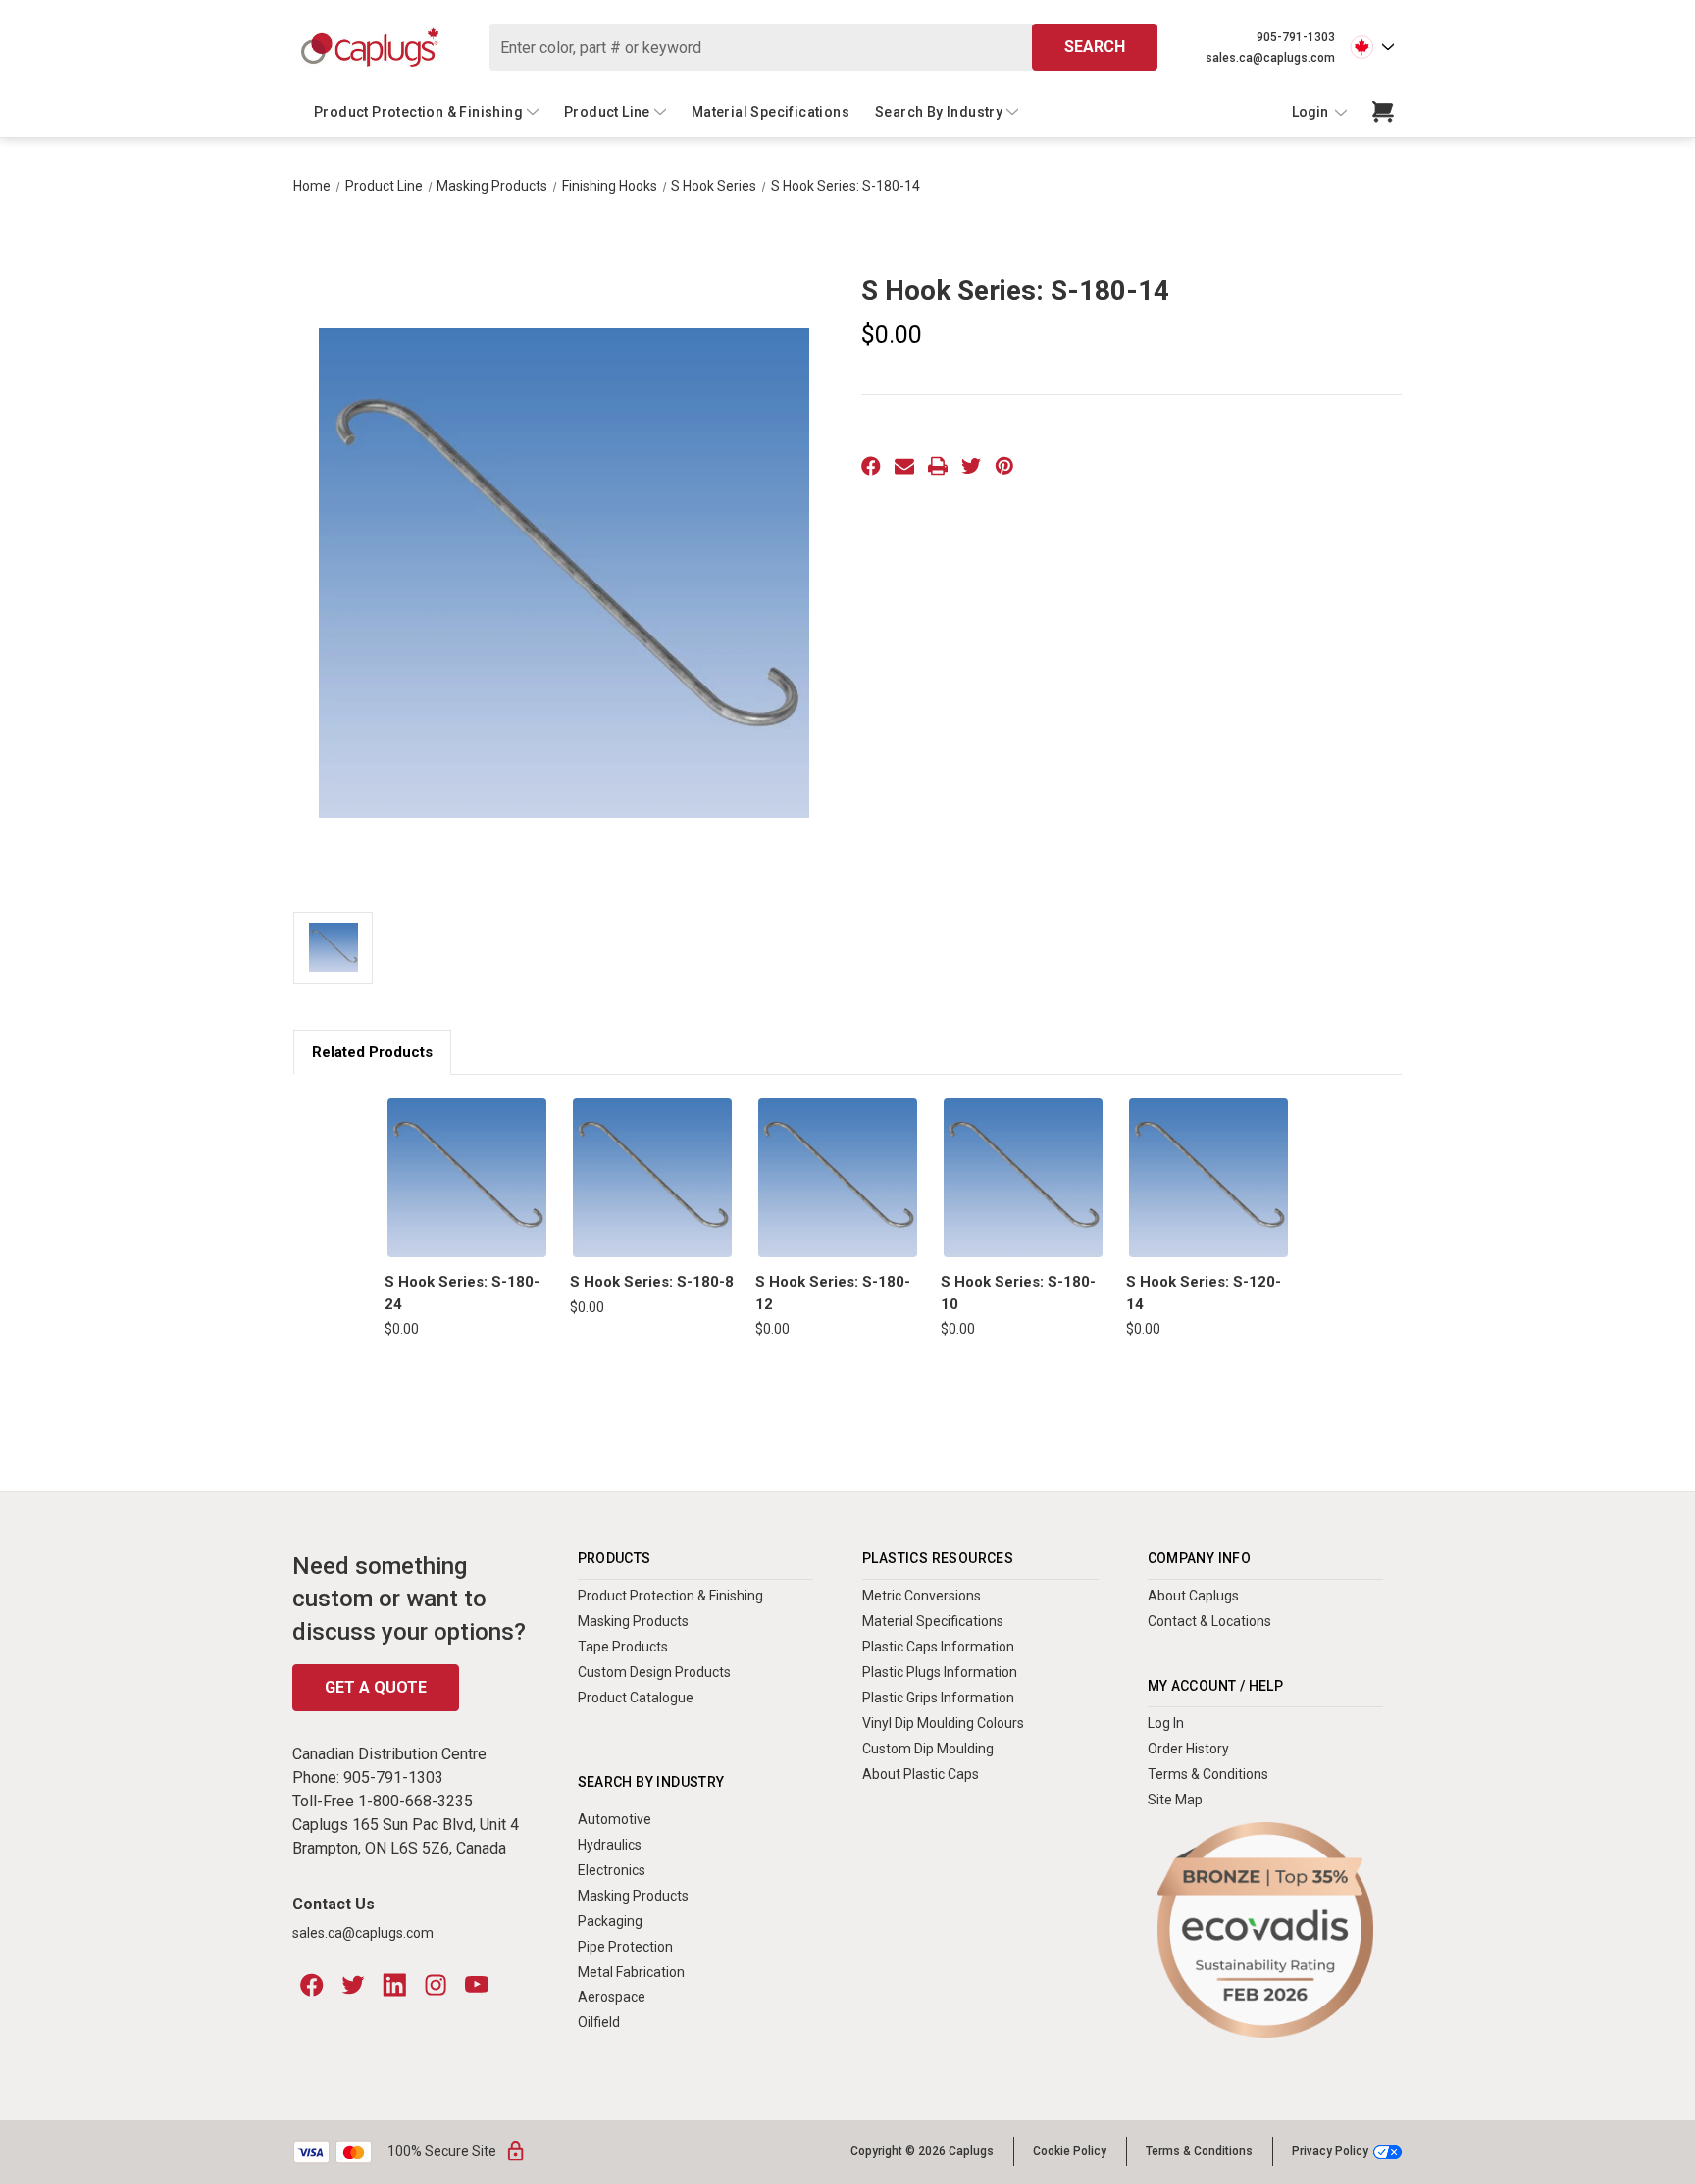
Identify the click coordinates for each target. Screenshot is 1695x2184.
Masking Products (633, 1621)
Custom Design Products (654, 1672)
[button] (1265, 1930)
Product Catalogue (636, 1698)
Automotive (615, 1819)
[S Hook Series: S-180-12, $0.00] (838, 1178)
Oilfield (599, 2022)
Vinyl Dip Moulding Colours (943, 1723)
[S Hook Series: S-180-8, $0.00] (652, 1178)
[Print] (938, 466)
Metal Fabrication (631, 1972)
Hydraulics (610, 1845)
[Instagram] (436, 1985)
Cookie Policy (1070, 2151)
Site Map (1175, 1800)
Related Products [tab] (372, 1052)
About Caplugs (1193, 1596)
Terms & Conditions (1208, 1774)
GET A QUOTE (376, 1687)
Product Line (607, 112)
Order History (1188, 1749)
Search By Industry (939, 112)
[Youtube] (477, 1985)
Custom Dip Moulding (928, 1749)
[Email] (904, 466)
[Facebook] (871, 466)
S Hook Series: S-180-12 (833, 1293)
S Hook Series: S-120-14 (1204, 1293)
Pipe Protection (625, 1947)
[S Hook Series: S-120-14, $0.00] (1208, 1178)
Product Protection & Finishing (418, 112)
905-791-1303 (1296, 37)
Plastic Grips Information (938, 1698)
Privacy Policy (1330, 2151)
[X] (971, 466)
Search (1095, 47)
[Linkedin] (394, 1985)
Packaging (610, 1921)
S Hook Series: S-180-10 (1018, 1293)
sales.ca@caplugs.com (1270, 58)
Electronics (612, 1870)
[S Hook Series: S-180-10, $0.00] (1023, 1178)
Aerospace (612, 1997)
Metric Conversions (922, 1596)
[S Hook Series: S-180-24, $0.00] (467, 1178)
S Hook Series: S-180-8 (652, 1282)
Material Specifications (770, 112)
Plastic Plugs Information (940, 1672)
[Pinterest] (1004, 466)
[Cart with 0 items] (1383, 112)
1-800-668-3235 (415, 1801)
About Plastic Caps (921, 1774)
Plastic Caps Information (938, 1647)
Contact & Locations (1209, 1621)
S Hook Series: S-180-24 (462, 1293)
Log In (1166, 1723)
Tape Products (623, 1647)
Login (1311, 112)
